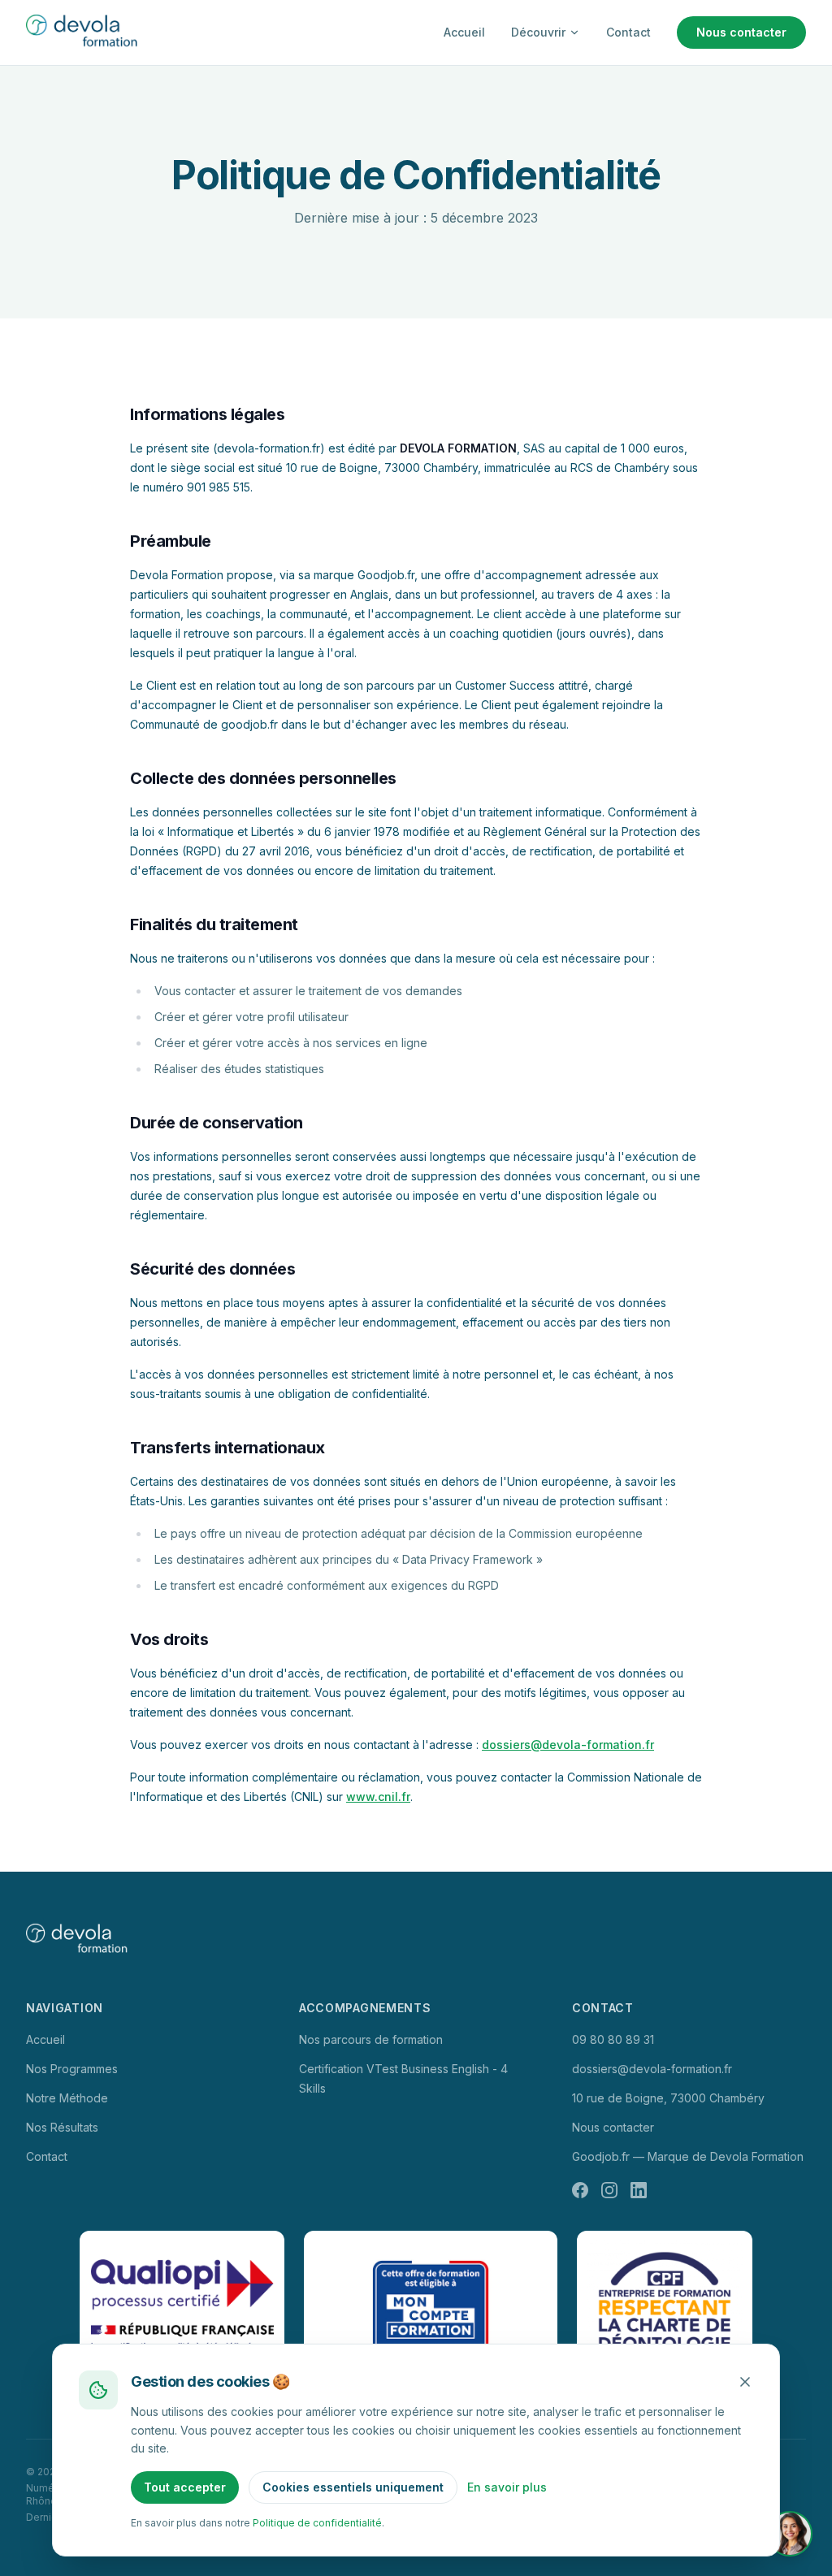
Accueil (464, 32)
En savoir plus (507, 2487)
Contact (628, 32)
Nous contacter (741, 32)
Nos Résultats (62, 2127)
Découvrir (538, 32)
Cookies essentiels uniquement (353, 2487)
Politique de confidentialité (317, 2523)
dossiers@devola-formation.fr (568, 1745)
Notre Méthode (67, 2098)
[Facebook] (580, 2190)
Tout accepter (185, 2487)
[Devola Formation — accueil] (84, 32)
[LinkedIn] (639, 2190)
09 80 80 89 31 (613, 2039)
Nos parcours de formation (371, 2039)
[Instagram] (609, 2190)
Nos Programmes (72, 2069)
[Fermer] (745, 2382)
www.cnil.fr (378, 1797)
